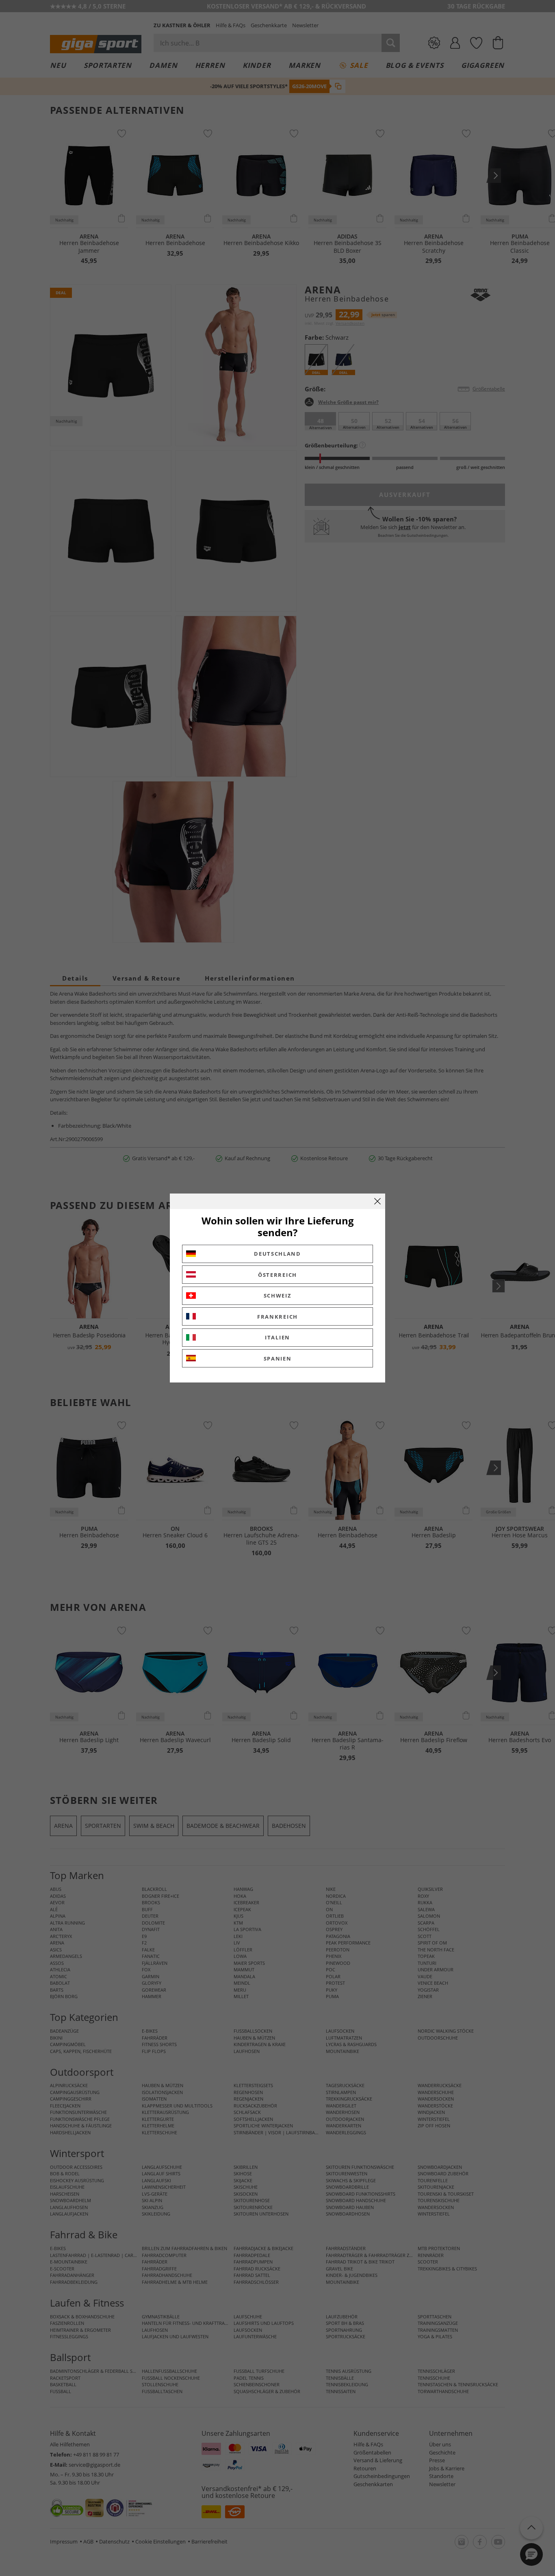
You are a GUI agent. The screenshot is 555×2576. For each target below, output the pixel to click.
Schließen (377, 1201)
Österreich (277, 1275)
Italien (277, 1337)
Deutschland (277, 1254)
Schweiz (278, 1296)
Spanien (278, 1359)
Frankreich (277, 1317)
